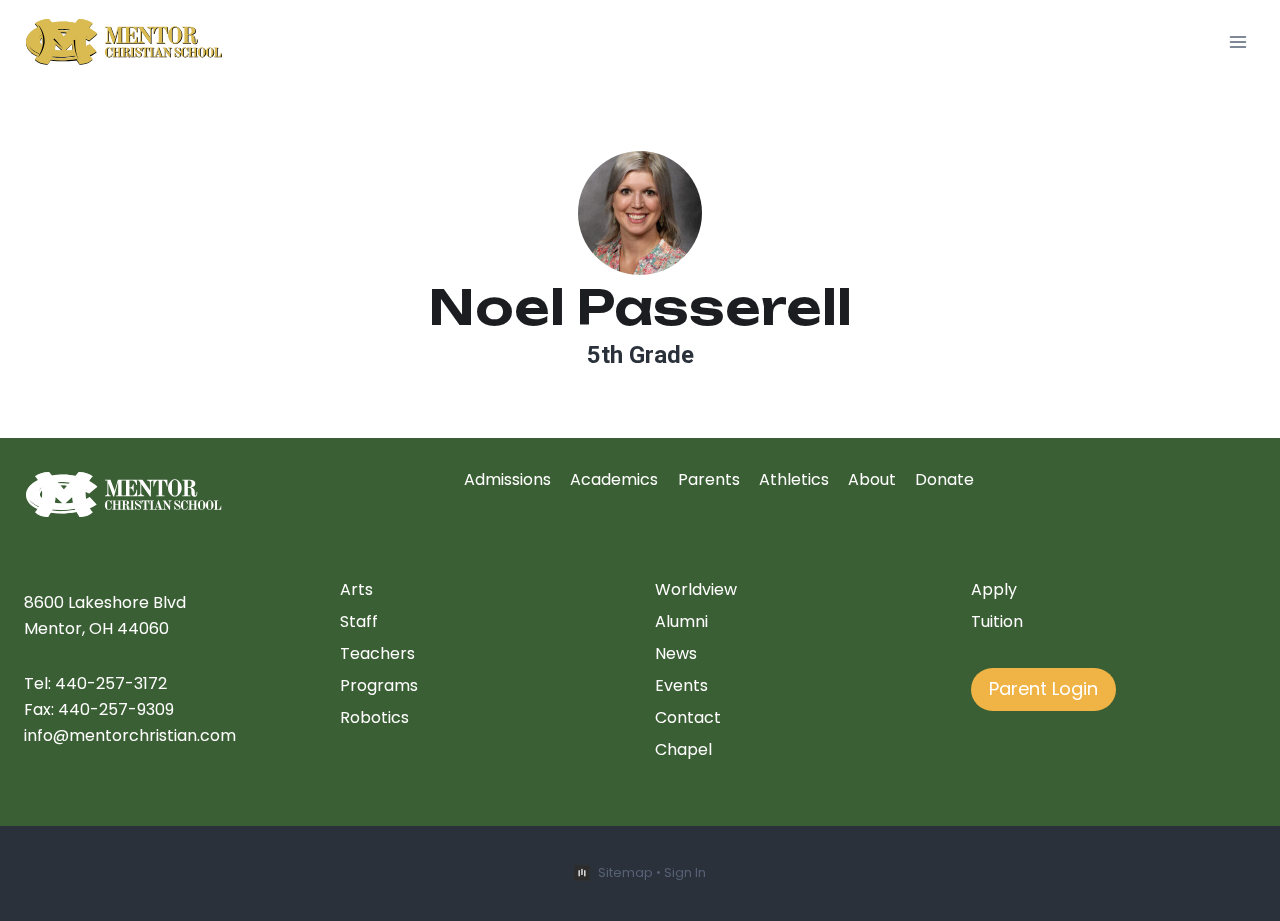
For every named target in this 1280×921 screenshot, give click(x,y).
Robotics (374, 717)
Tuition (997, 621)
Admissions (507, 479)
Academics (614, 479)
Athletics (794, 479)
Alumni (681, 621)
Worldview (696, 589)
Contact (688, 717)
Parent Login (1043, 688)
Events (681, 685)
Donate (944, 479)
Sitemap (625, 872)
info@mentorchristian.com (130, 735)
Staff (359, 621)
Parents (709, 479)
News (676, 653)
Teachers (377, 653)
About (872, 479)
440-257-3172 (111, 683)
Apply (994, 589)
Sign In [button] (685, 872)
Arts (356, 589)
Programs (379, 685)
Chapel (683, 749)
